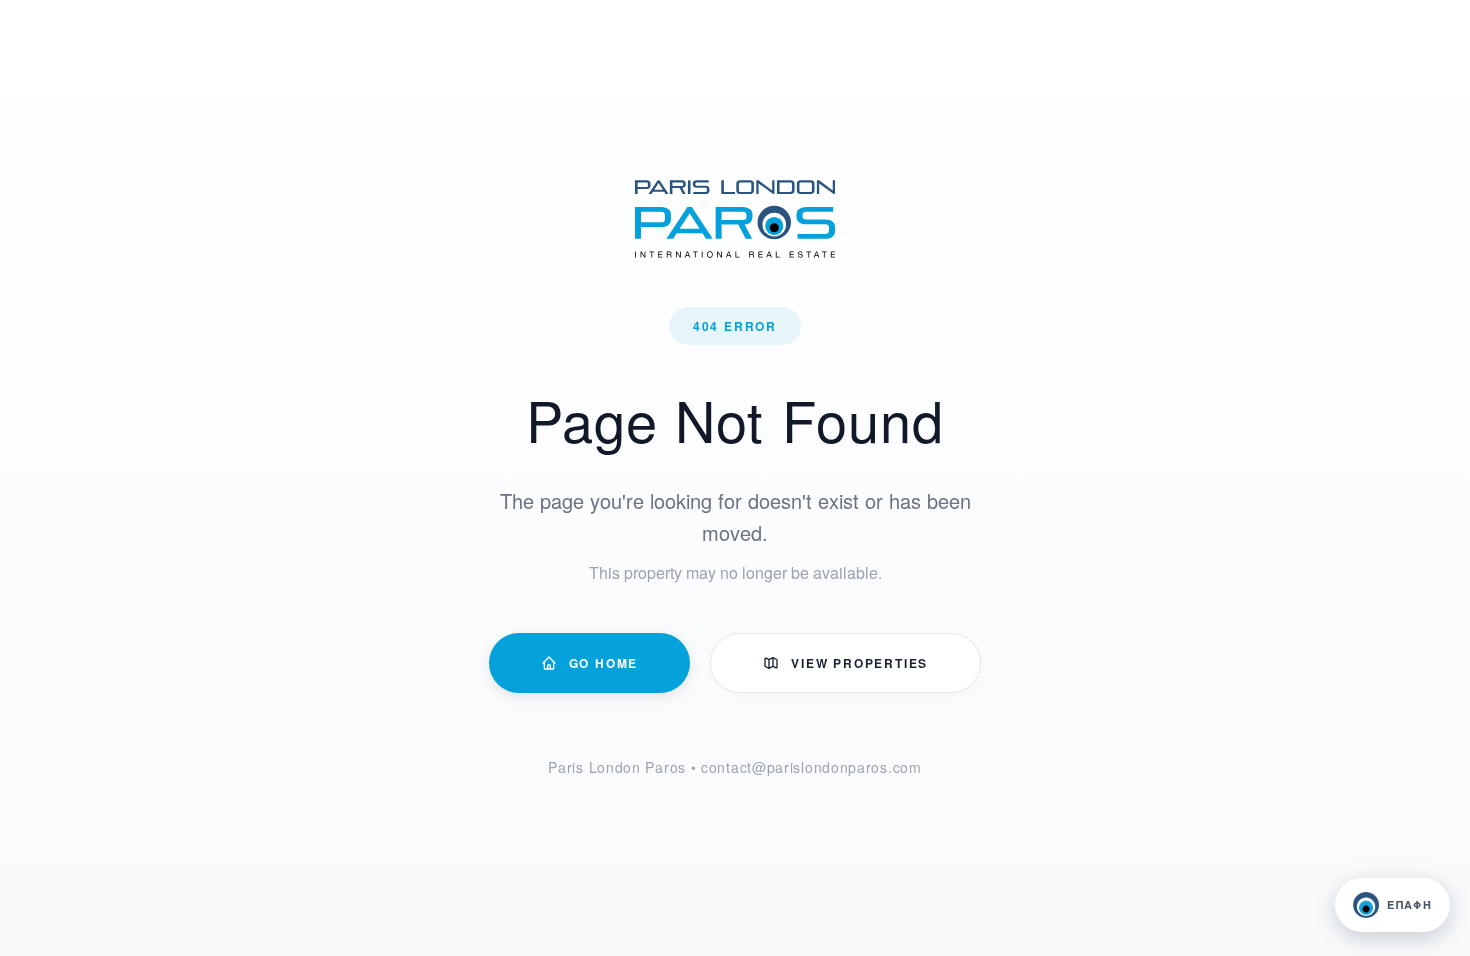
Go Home (604, 663)
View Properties (859, 663)
